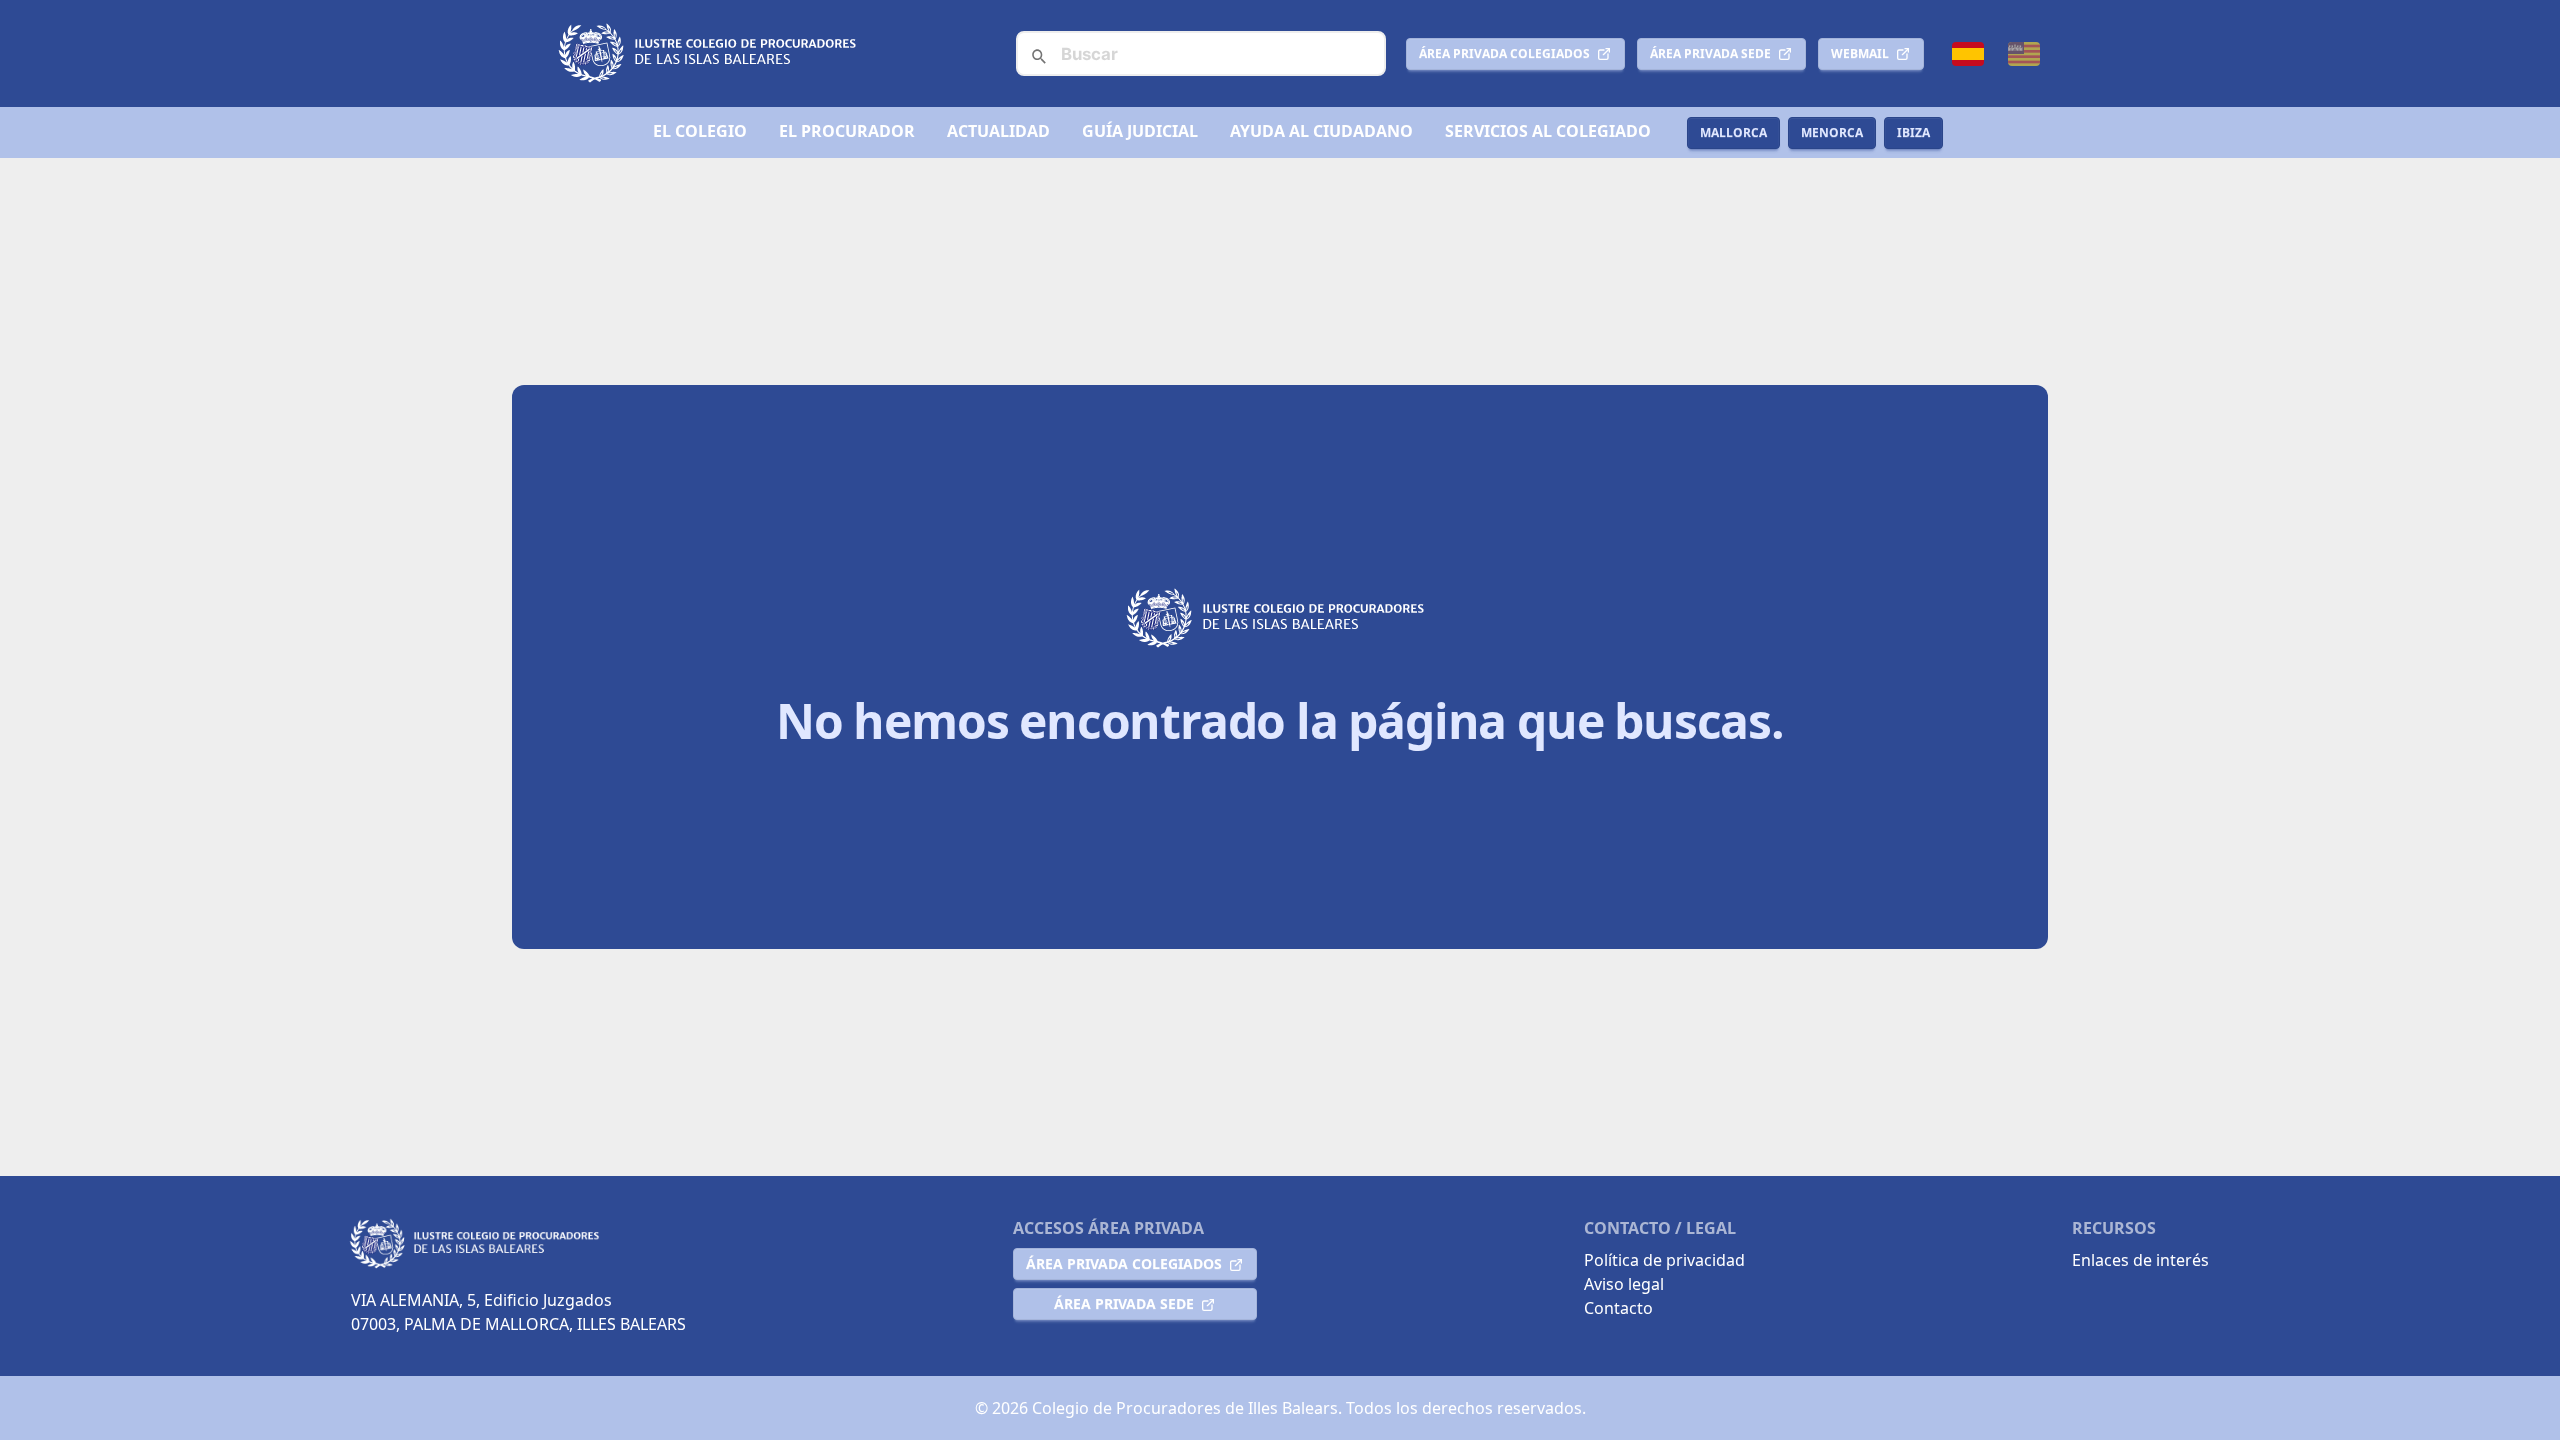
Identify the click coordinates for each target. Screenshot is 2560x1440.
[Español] (1968, 54)
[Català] (2024, 54)
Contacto (1618, 1308)
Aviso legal (1624, 1284)
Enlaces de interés (2140, 1260)
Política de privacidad (1664, 1260)
